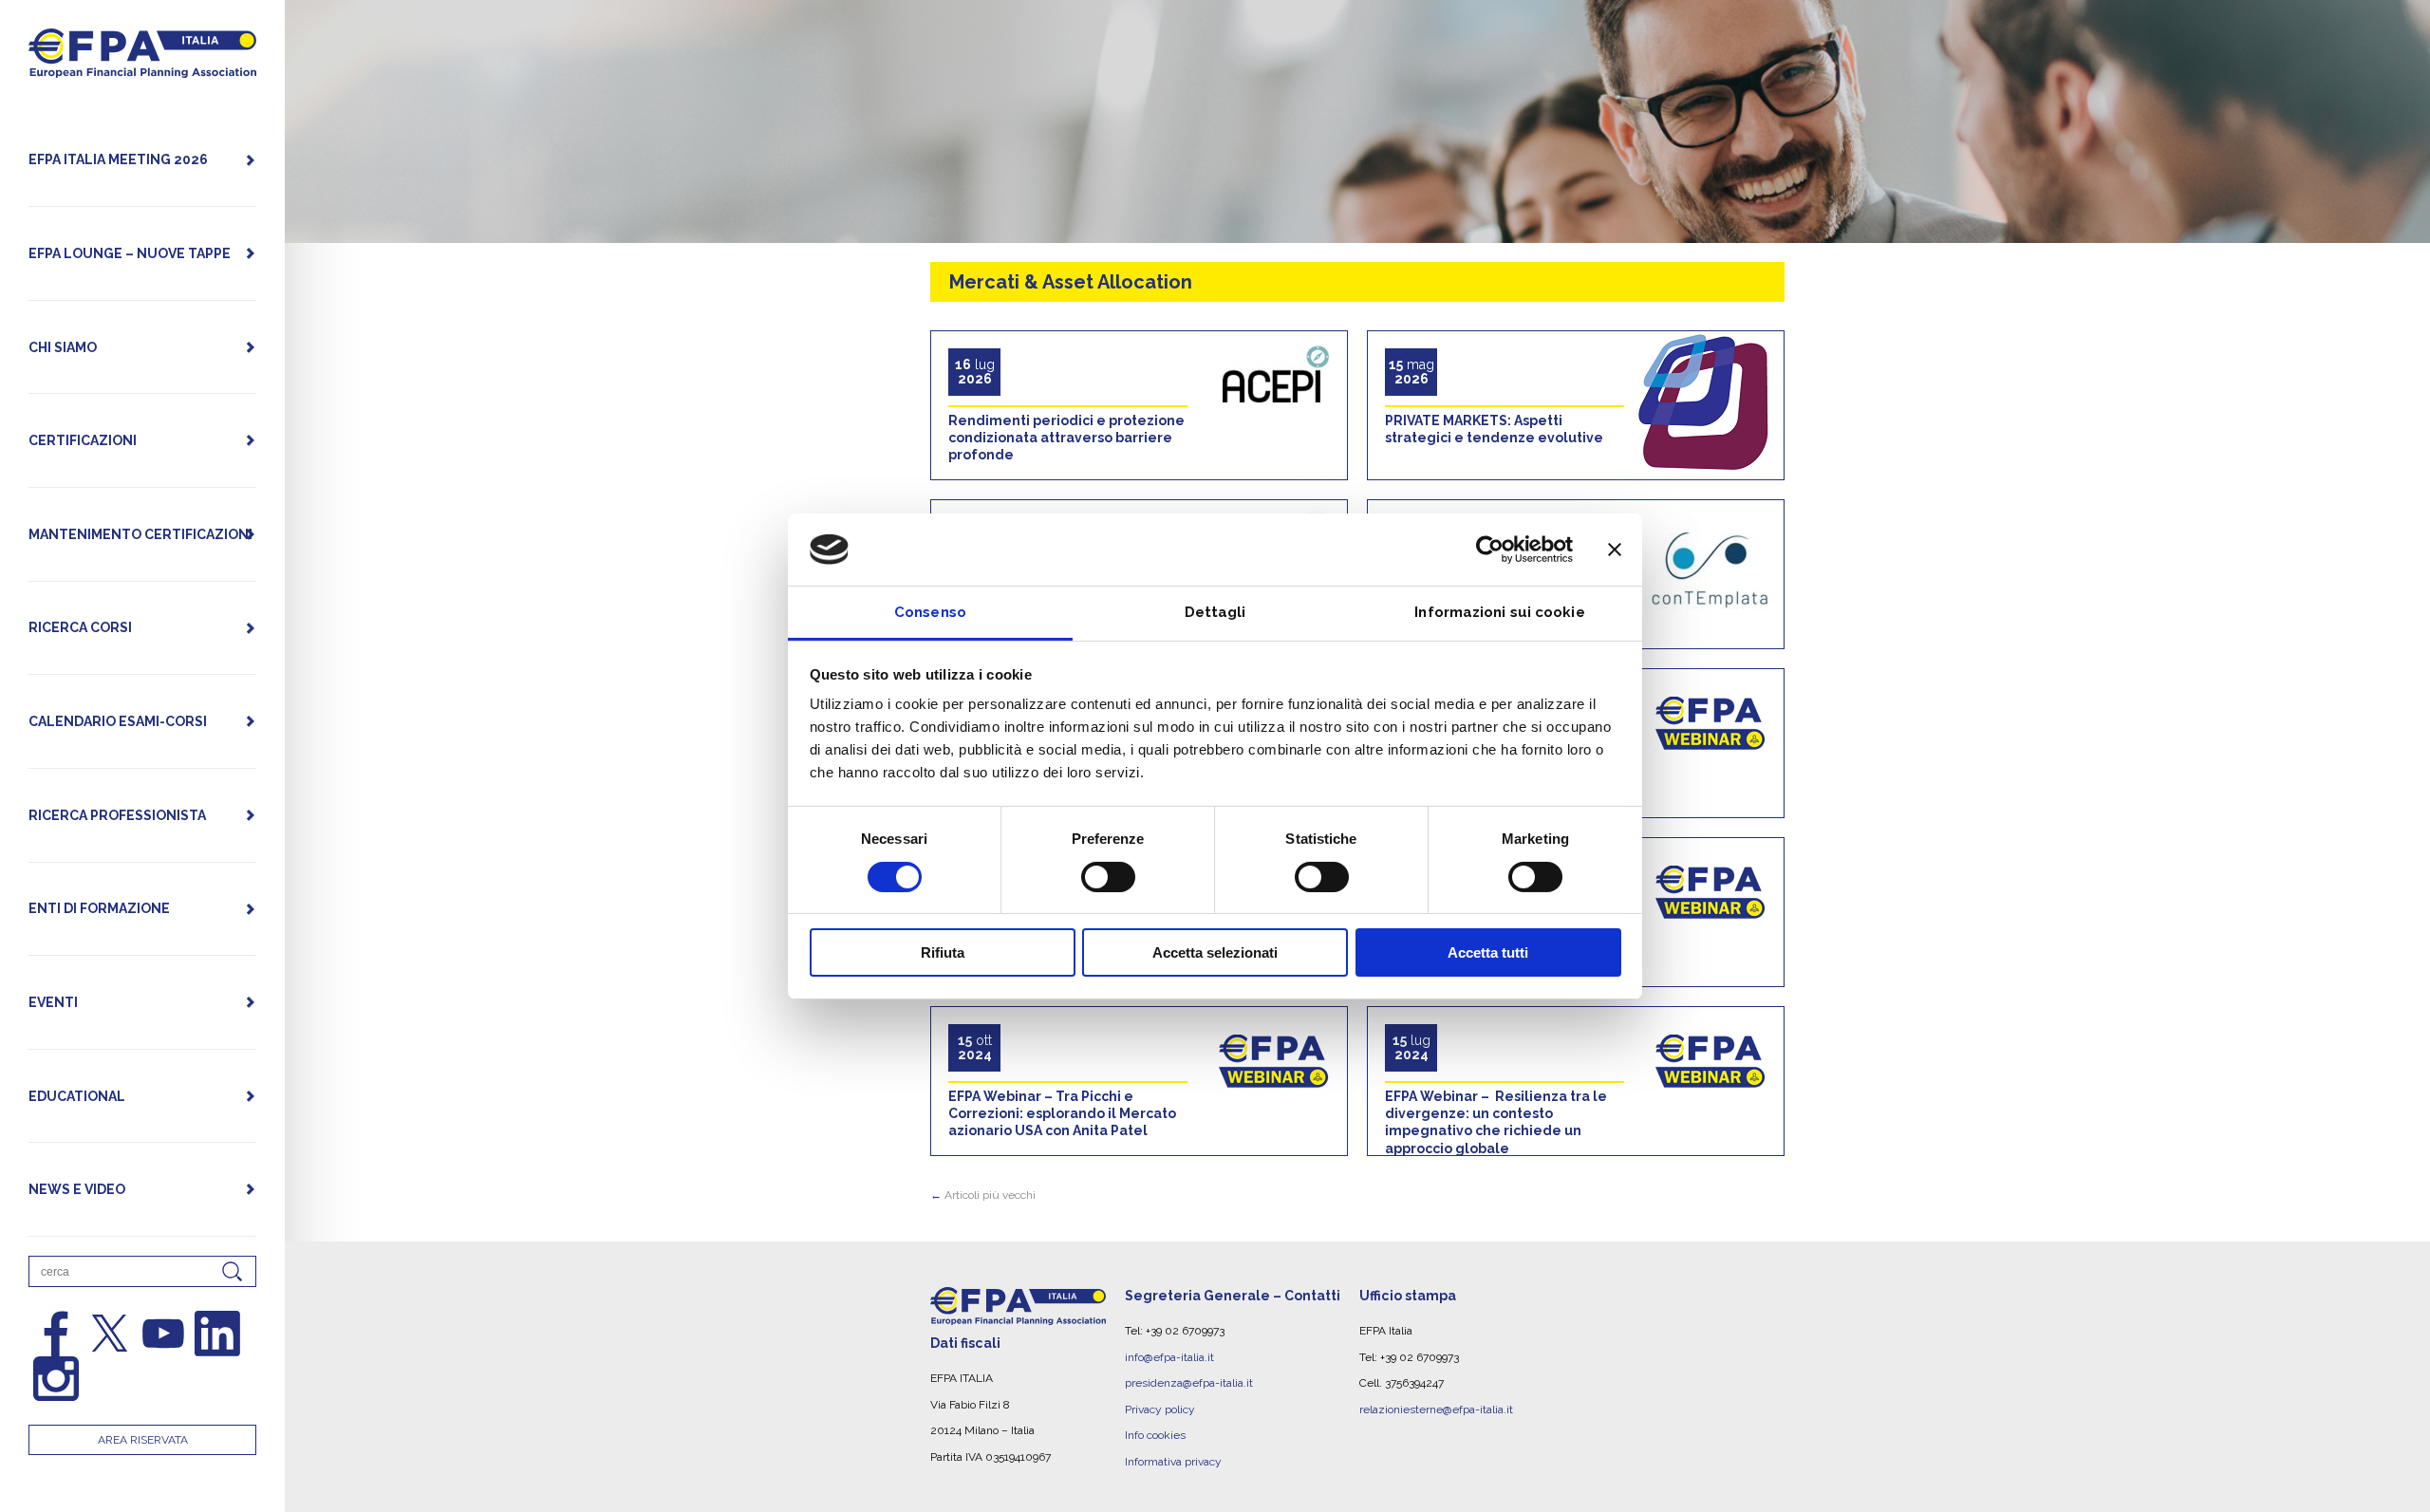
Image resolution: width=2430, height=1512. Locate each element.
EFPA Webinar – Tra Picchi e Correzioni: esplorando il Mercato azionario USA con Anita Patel (1062, 1113)
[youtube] (163, 1334)
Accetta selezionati (1215, 952)
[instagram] (56, 1379)
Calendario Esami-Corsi (118, 721)
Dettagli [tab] (1215, 612)
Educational (77, 1096)
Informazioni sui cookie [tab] (1499, 612)
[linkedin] (217, 1334)
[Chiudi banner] (1615, 550)
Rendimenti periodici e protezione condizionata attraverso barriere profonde (1066, 438)
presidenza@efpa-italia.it (1189, 1383)
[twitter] (110, 1334)
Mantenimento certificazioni (140, 534)
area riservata (143, 1440)
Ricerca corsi (80, 627)
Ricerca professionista (117, 815)
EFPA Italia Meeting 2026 (118, 159)
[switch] (1108, 877)
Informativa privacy (1173, 1462)
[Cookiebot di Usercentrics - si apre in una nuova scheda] (1490, 550)
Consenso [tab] (930, 612)
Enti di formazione (99, 908)
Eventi (53, 1002)
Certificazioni (83, 440)
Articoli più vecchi (983, 1195)
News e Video (77, 1189)
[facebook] (56, 1334)
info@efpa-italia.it (1169, 1357)
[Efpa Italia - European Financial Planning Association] (142, 68)
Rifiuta (943, 952)
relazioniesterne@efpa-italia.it (1436, 1409)
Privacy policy (1160, 1409)
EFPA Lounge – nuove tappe (130, 253)
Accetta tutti (1488, 952)
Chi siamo (63, 347)
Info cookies (1155, 1435)
